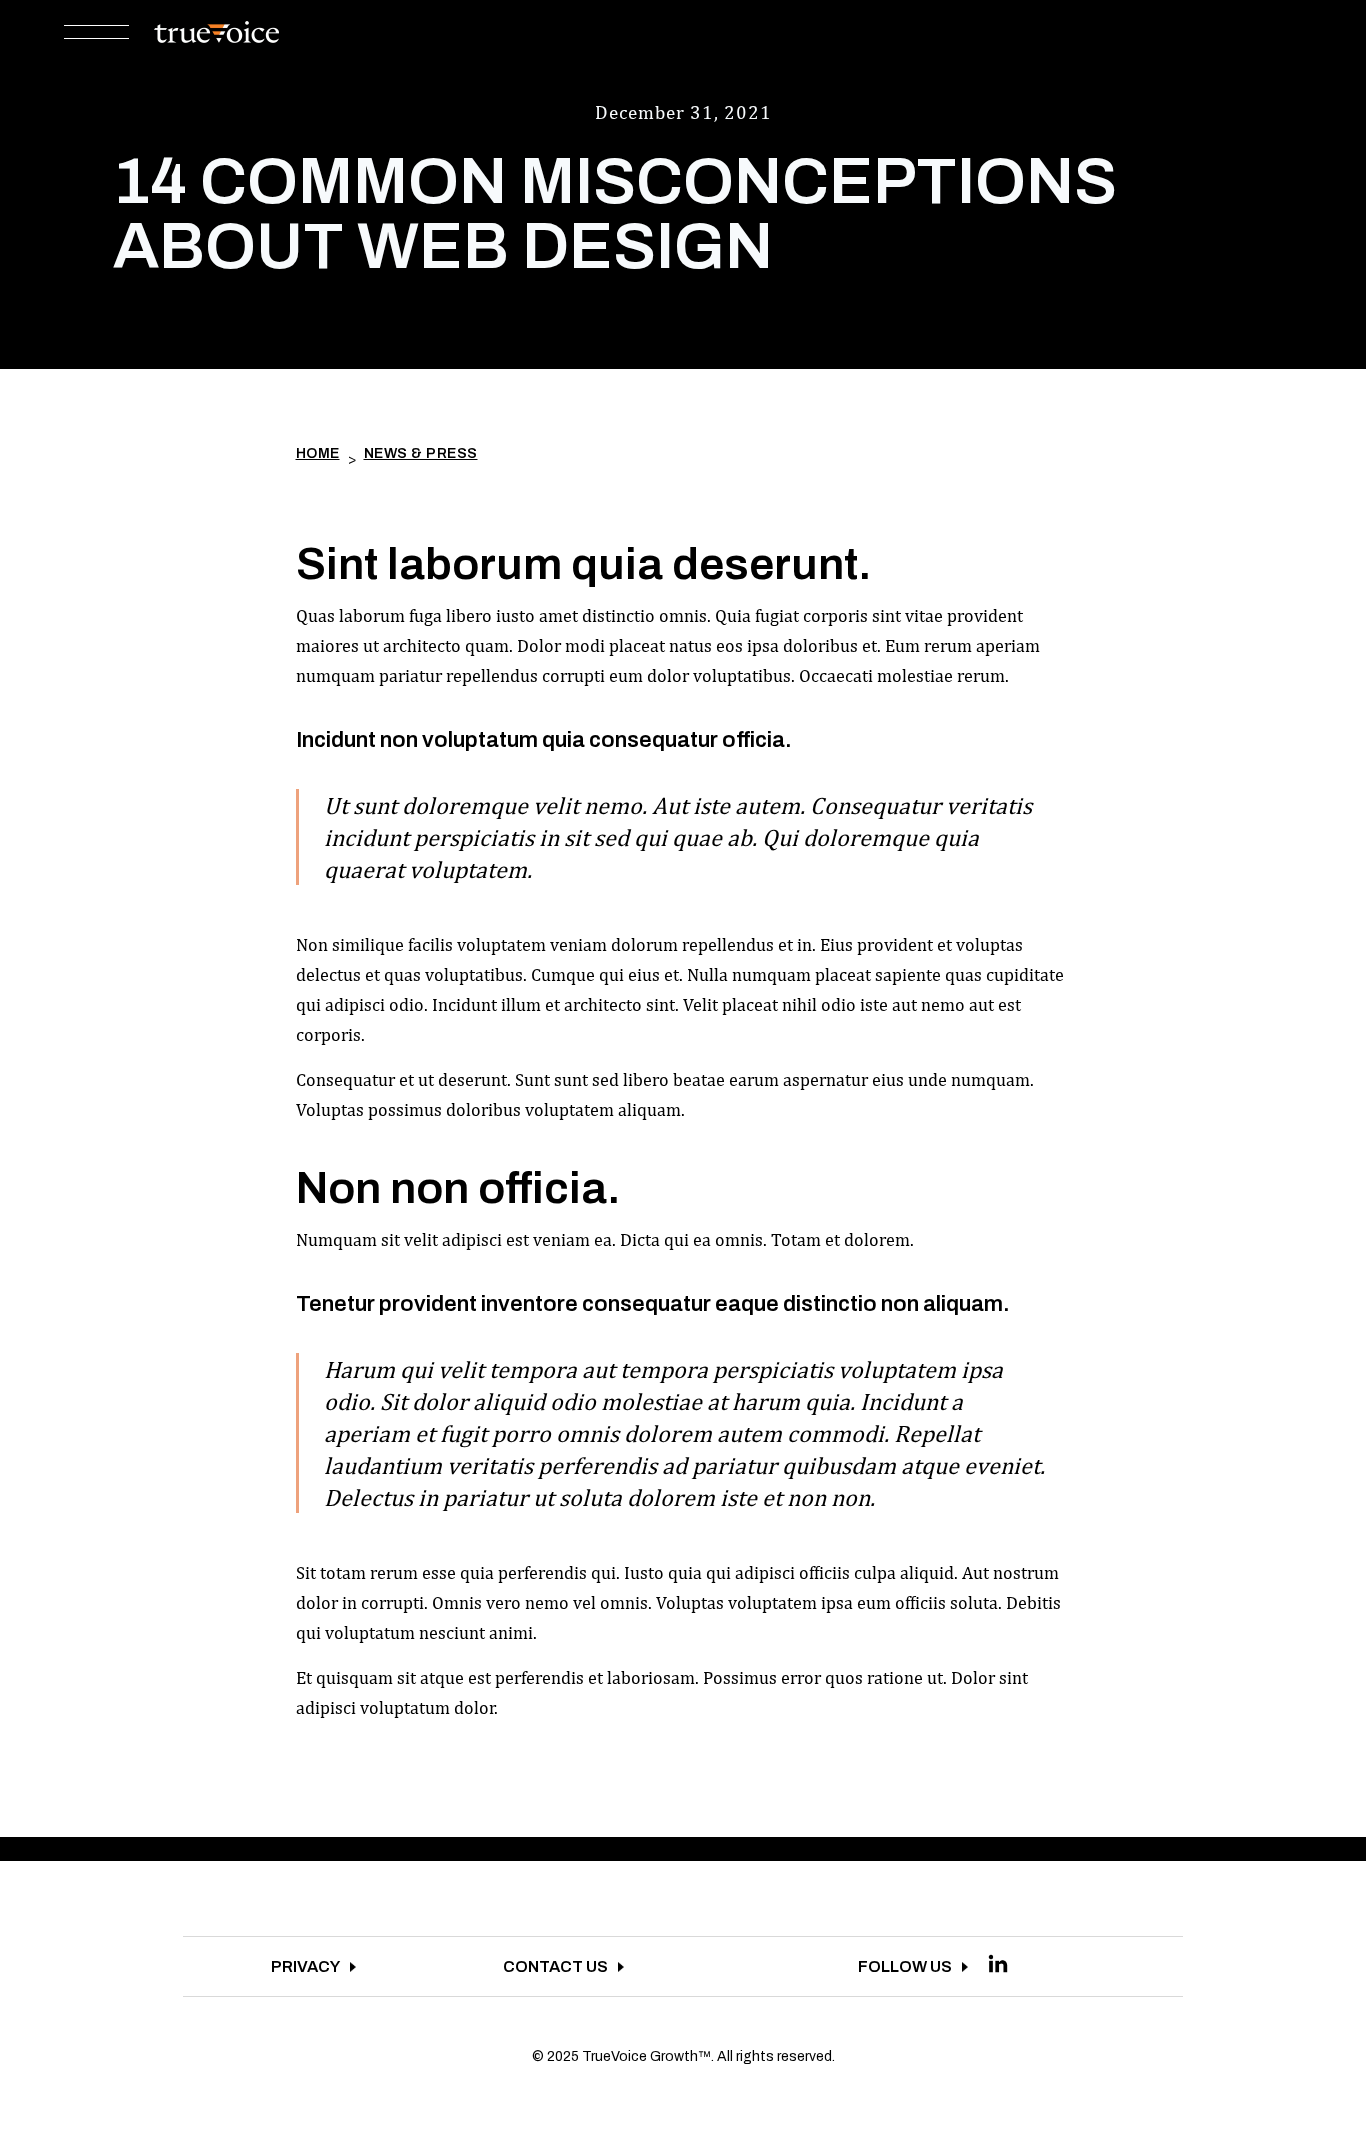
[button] (96, 33)
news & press (421, 453)
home (318, 453)
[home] (216, 32)
